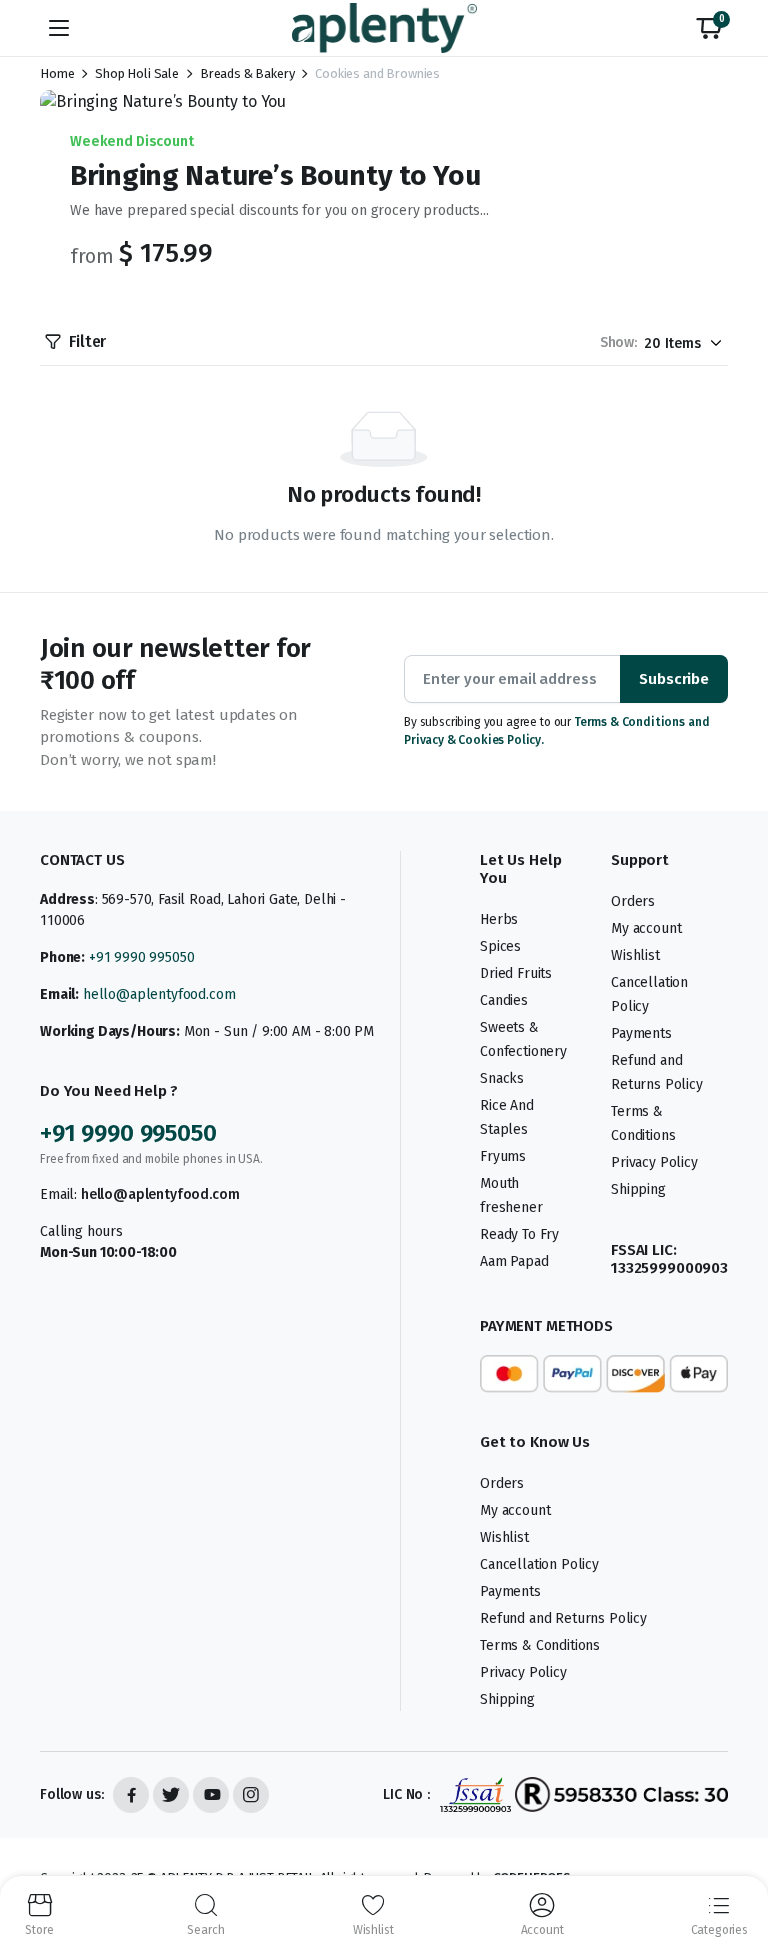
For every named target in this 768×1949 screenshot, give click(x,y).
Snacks (502, 1078)
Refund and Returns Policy (563, 1618)
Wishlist (635, 955)
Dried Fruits (516, 973)
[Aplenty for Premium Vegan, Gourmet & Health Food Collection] (384, 27)
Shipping (638, 1189)
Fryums (503, 1156)
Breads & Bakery (247, 73)
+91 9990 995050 (142, 957)
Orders (633, 901)
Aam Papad (514, 1261)
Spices (500, 946)
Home (57, 73)
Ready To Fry (519, 1234)
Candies (504, 1000)
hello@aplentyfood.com (159, 994)
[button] (709, 28)
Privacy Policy (654, 1162)
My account (646, 928)
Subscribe (674, 679)
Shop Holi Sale (137, 73)
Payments (641, 1033)
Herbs (499, 919)
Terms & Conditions (540, 1645)
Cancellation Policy (539, 1564)
